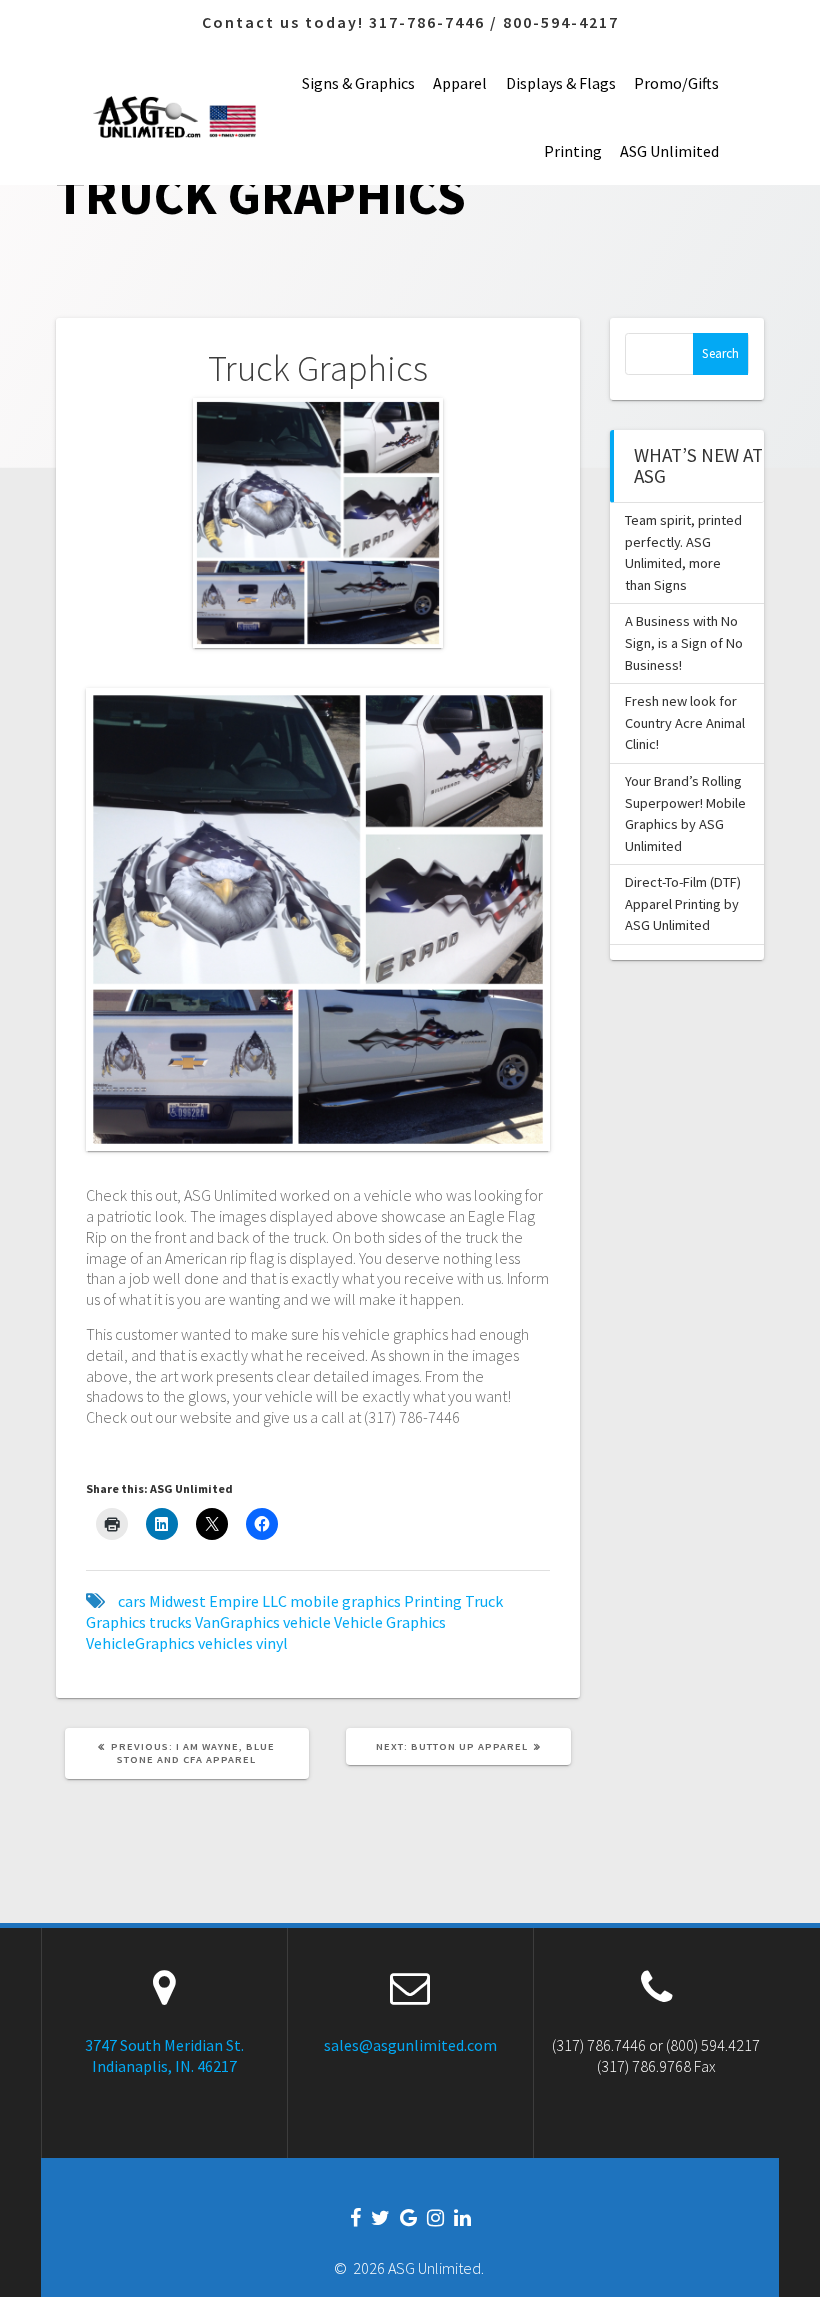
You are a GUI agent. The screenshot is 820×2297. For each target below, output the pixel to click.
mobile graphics (345, 1601)
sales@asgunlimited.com (410, 2045)
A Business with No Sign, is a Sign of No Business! (684, 642)
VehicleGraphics (140, 1643)
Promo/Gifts (676, 83)
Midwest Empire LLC (218, 1601)
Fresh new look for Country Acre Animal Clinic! (685, 722)
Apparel (460, 83)
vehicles (225, 1643)
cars (132, 1601)
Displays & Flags (561, 83)
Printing (573, 151)
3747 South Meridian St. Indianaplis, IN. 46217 (164, 2055)
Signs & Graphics (358, 83)
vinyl (272, 1643)
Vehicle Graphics (390, 1622)
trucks (170, 1622)
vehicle (307, 1622)
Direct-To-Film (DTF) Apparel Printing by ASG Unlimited (683, 903)
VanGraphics (237, 1622)
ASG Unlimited (669, 151)
